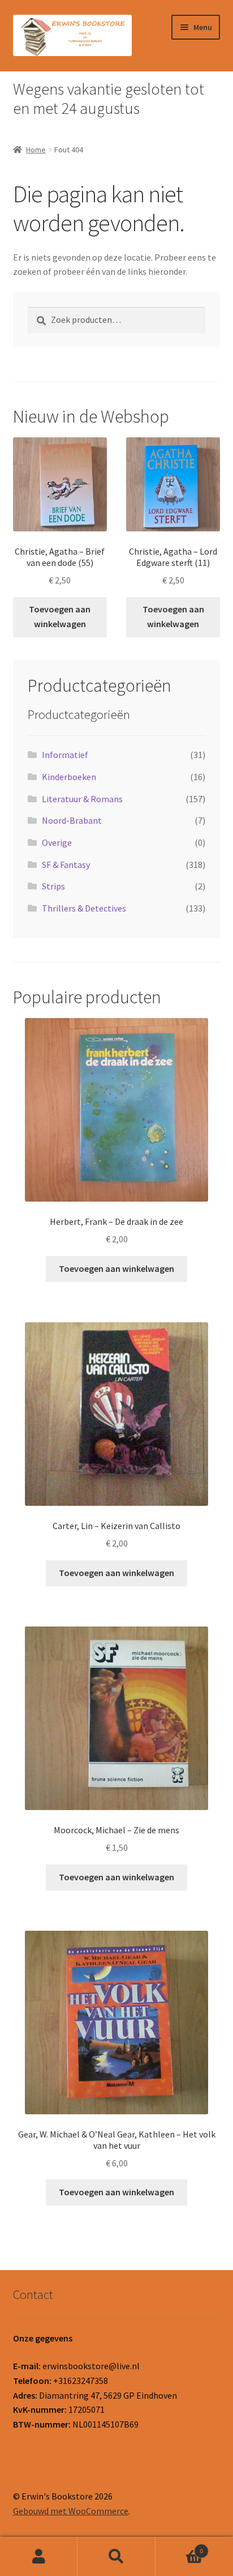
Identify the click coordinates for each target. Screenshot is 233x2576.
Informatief (65, 755)
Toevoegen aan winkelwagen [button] (60, 616)
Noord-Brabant (72, 820)
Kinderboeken (69, 777)
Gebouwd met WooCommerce (71, 2511)
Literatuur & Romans (82, 799)
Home (36, 150)
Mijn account (39, 2557)
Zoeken (116, 2557)
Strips (53, 886)
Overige (57, 842)
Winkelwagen (180, 2547)
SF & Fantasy (66, 865)
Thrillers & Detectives (84, 908)
